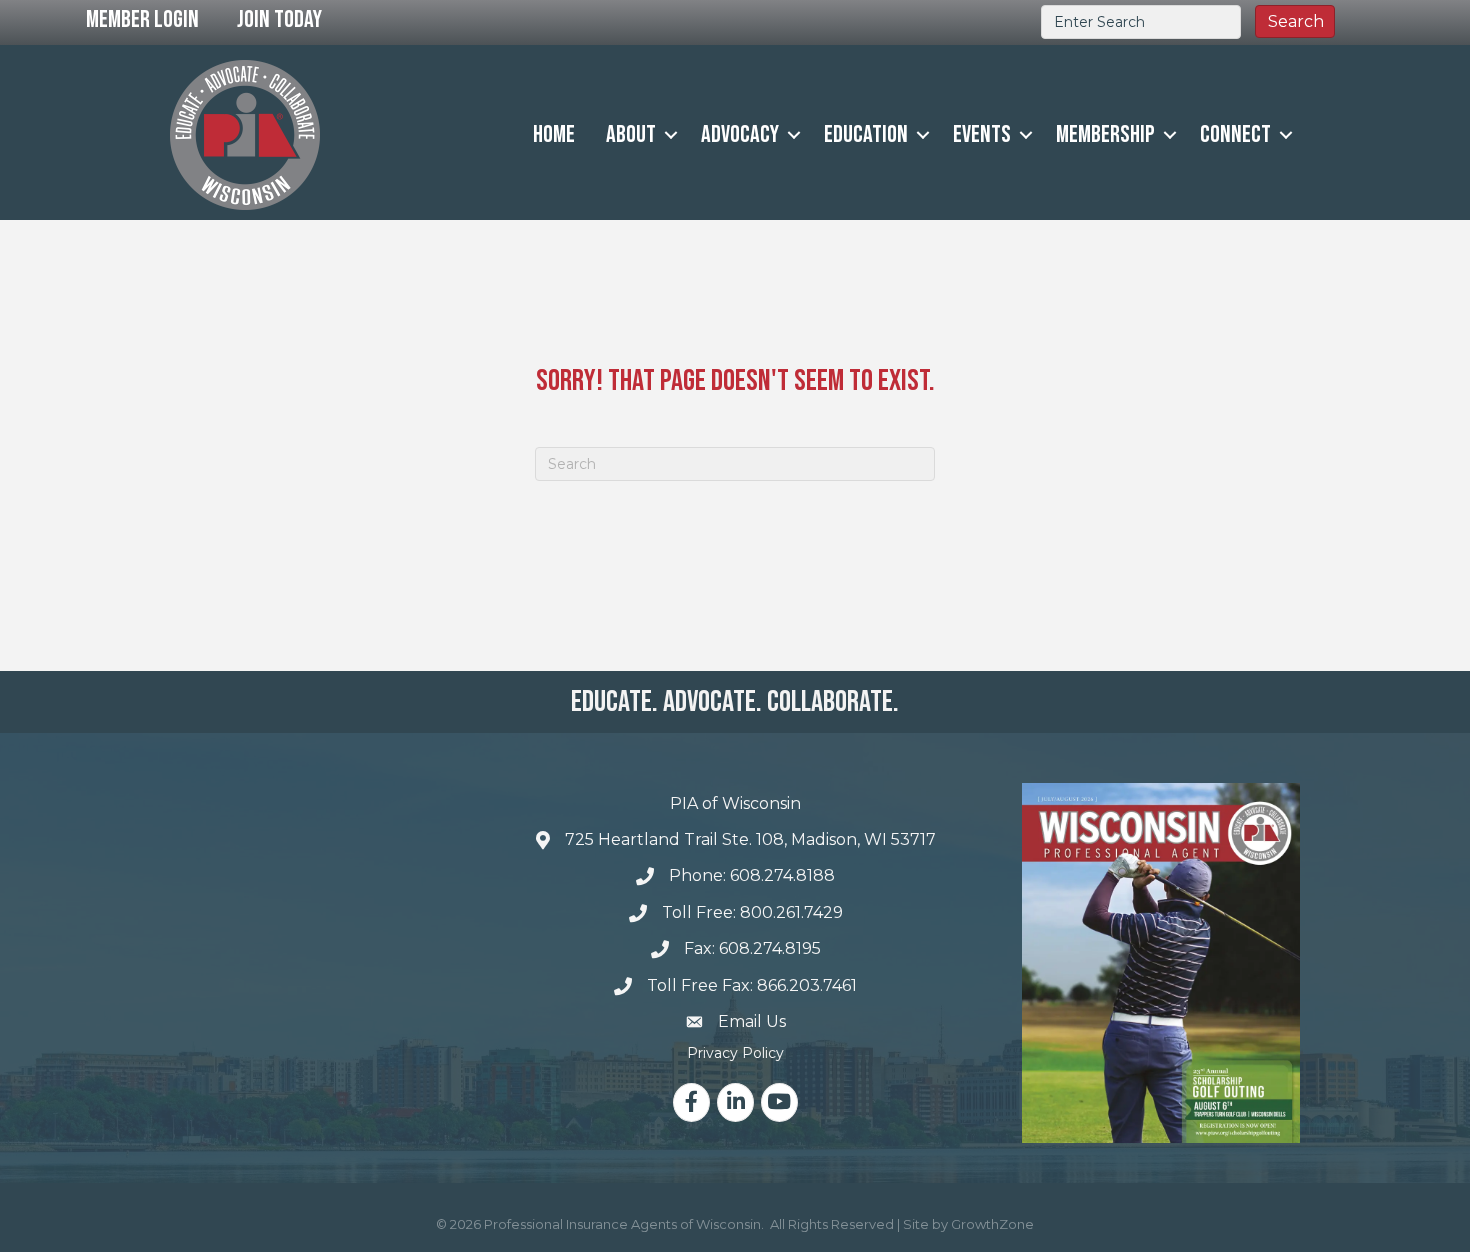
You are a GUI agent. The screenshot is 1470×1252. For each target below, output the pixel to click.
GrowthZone (992, 1224)
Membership (1105, 134)
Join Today (279, 19)
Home (554, 134)
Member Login (142, 19)
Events (982, 134)
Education (866, 134)
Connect (1235, 134)
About (631, 134)
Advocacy (740, 134)
